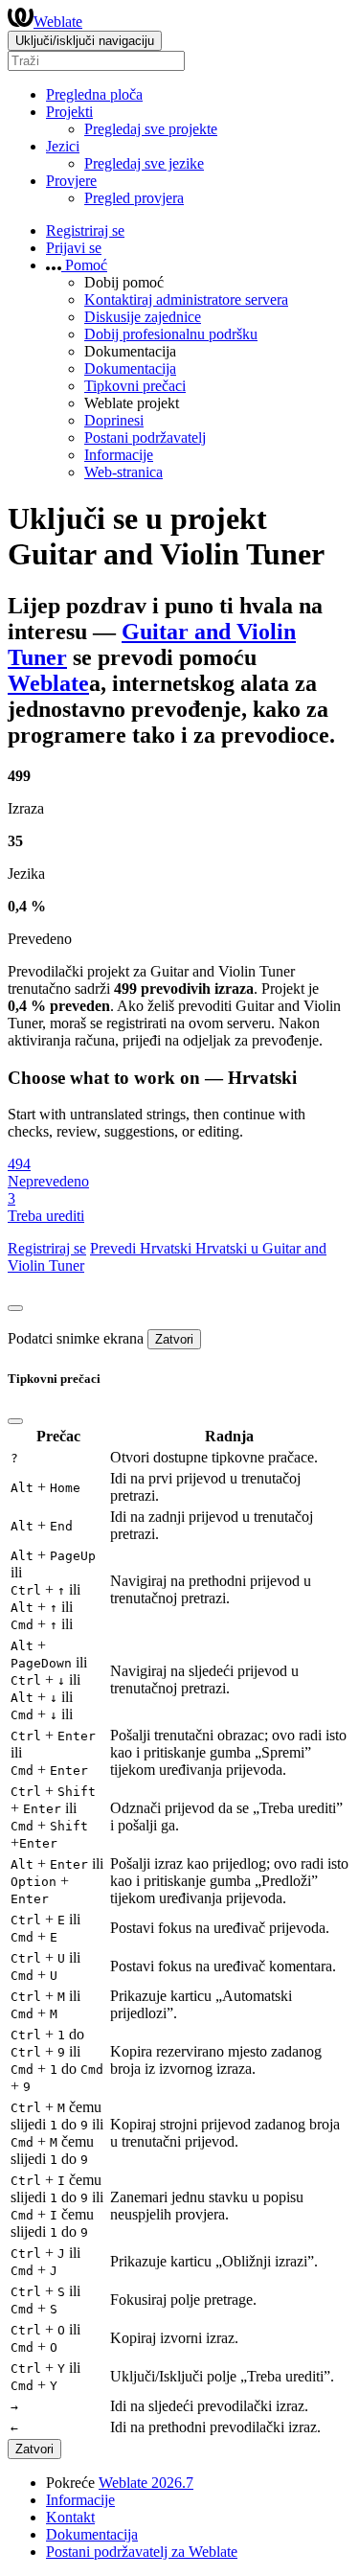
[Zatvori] (15, 1308)
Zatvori (174, 1339)
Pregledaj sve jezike (144, 163)
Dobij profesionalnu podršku (171, 334)
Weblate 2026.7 (146, 2483)
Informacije (119, 455)
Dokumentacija (130, 368)
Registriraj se (85, 230)
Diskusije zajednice (143, 317)
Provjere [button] (71, 181)
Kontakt (70, 2517)
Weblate (58, 22)
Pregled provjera (134, 198)
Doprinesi (114, 420)
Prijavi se (74, 248)
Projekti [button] (69, 112)
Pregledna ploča (94, 94)
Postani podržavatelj (145, 437)
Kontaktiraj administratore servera (186, 299)
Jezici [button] (63, 146)
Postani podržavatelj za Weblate (142, 2552)
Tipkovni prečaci (135, 386)
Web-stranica (123, 472)
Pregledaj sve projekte (151, 129)
